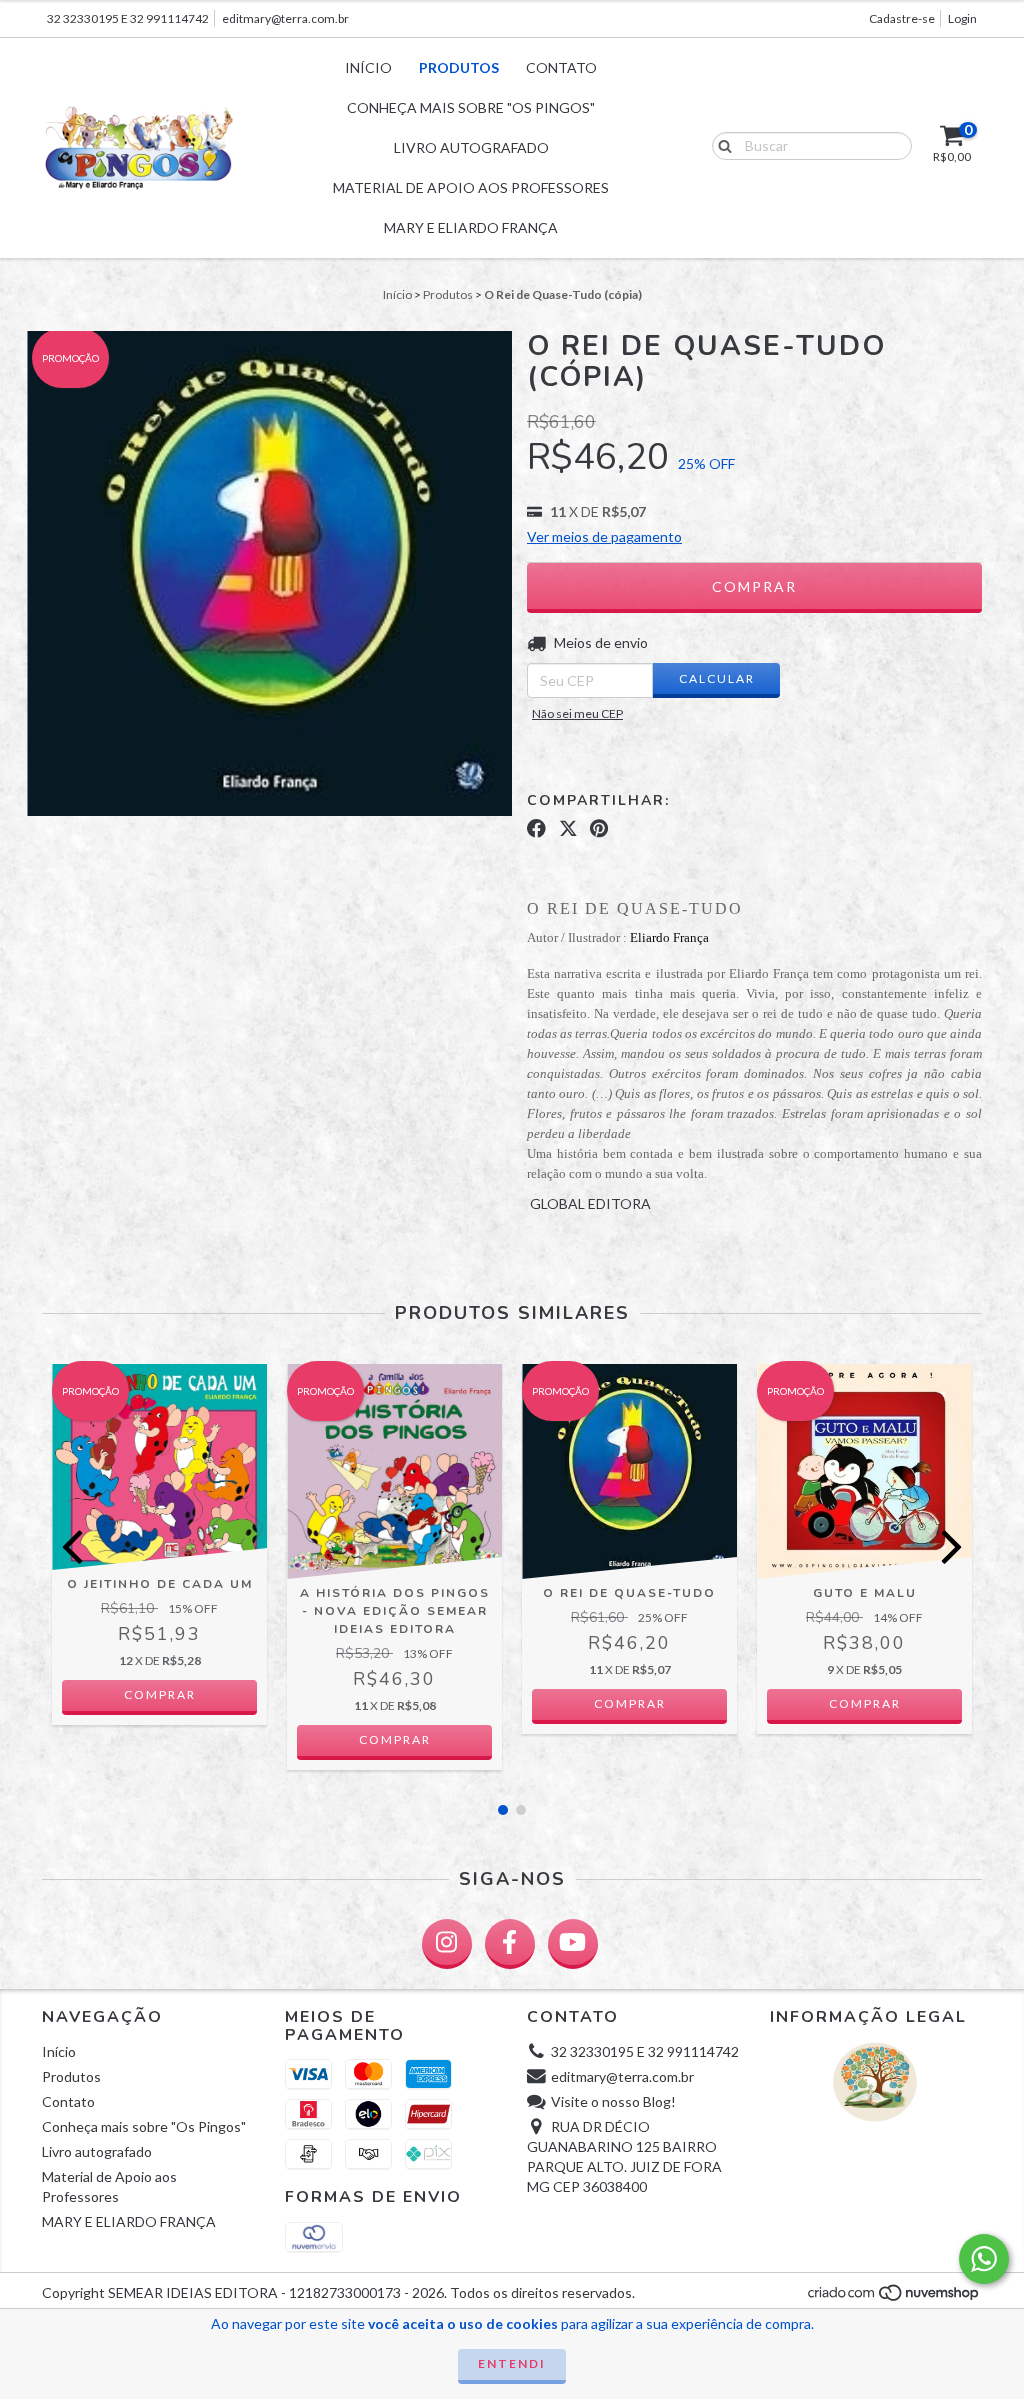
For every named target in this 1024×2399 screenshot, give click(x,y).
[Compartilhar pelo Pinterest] (599, 829)
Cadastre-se (902, 18)
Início (368, 67)
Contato (561, 67)
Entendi (512, 2363)
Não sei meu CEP (577, 713)
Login (962, 18)
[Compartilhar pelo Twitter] (568, 829)
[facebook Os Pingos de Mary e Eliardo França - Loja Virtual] (510, 1944)
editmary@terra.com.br (285, 18)
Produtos (459, 67)
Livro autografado (471, 147)
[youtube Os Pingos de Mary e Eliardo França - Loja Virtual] (573, 1944)
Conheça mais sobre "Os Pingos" (471, 107)
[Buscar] (720, 145)
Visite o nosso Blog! (613, 2101)
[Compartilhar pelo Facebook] (536, 829)
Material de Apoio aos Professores (471, 187)
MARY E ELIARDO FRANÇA (471, 227)
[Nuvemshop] (894, 2298)
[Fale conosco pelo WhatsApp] (984, 2259)
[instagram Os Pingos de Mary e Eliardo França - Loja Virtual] (447, 1944)
